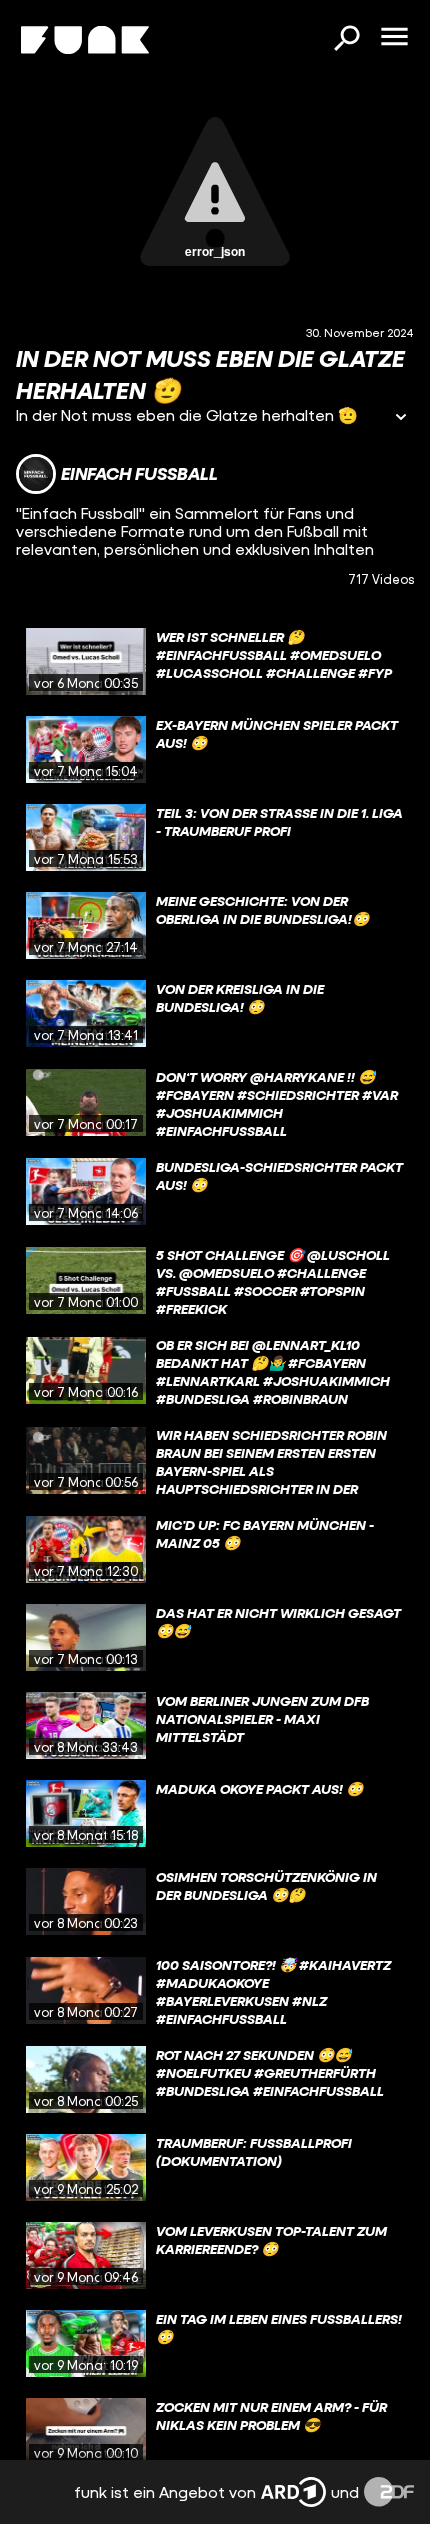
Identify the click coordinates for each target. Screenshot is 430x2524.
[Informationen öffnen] (401, 418)
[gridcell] (215, 662)
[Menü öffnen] (394, 38)
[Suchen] (346, 40)
